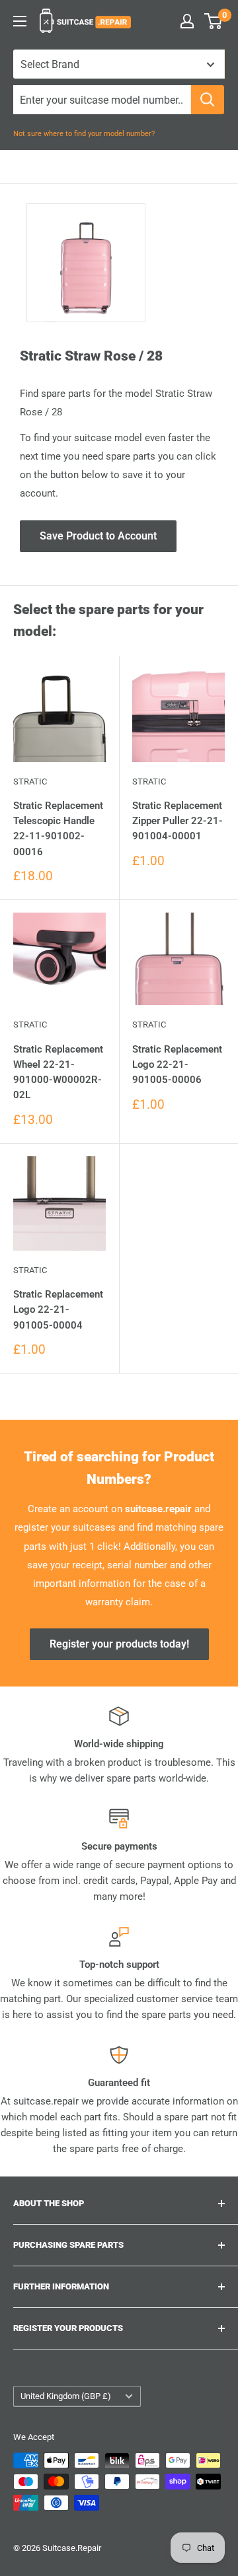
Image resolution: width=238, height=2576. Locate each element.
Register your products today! (119, 1644)
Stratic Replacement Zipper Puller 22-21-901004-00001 (178, 821)
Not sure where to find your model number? (84, 134)
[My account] (187, 21)
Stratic (30, 782)
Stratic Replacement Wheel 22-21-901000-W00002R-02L (58, 1072)
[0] (214, 21)
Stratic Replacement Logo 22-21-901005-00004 (58, 1310)
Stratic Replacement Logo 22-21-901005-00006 (177, 1065)
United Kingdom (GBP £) (66, 2396)
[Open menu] (20, 21)
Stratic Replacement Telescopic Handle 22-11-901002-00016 (58, 829)
